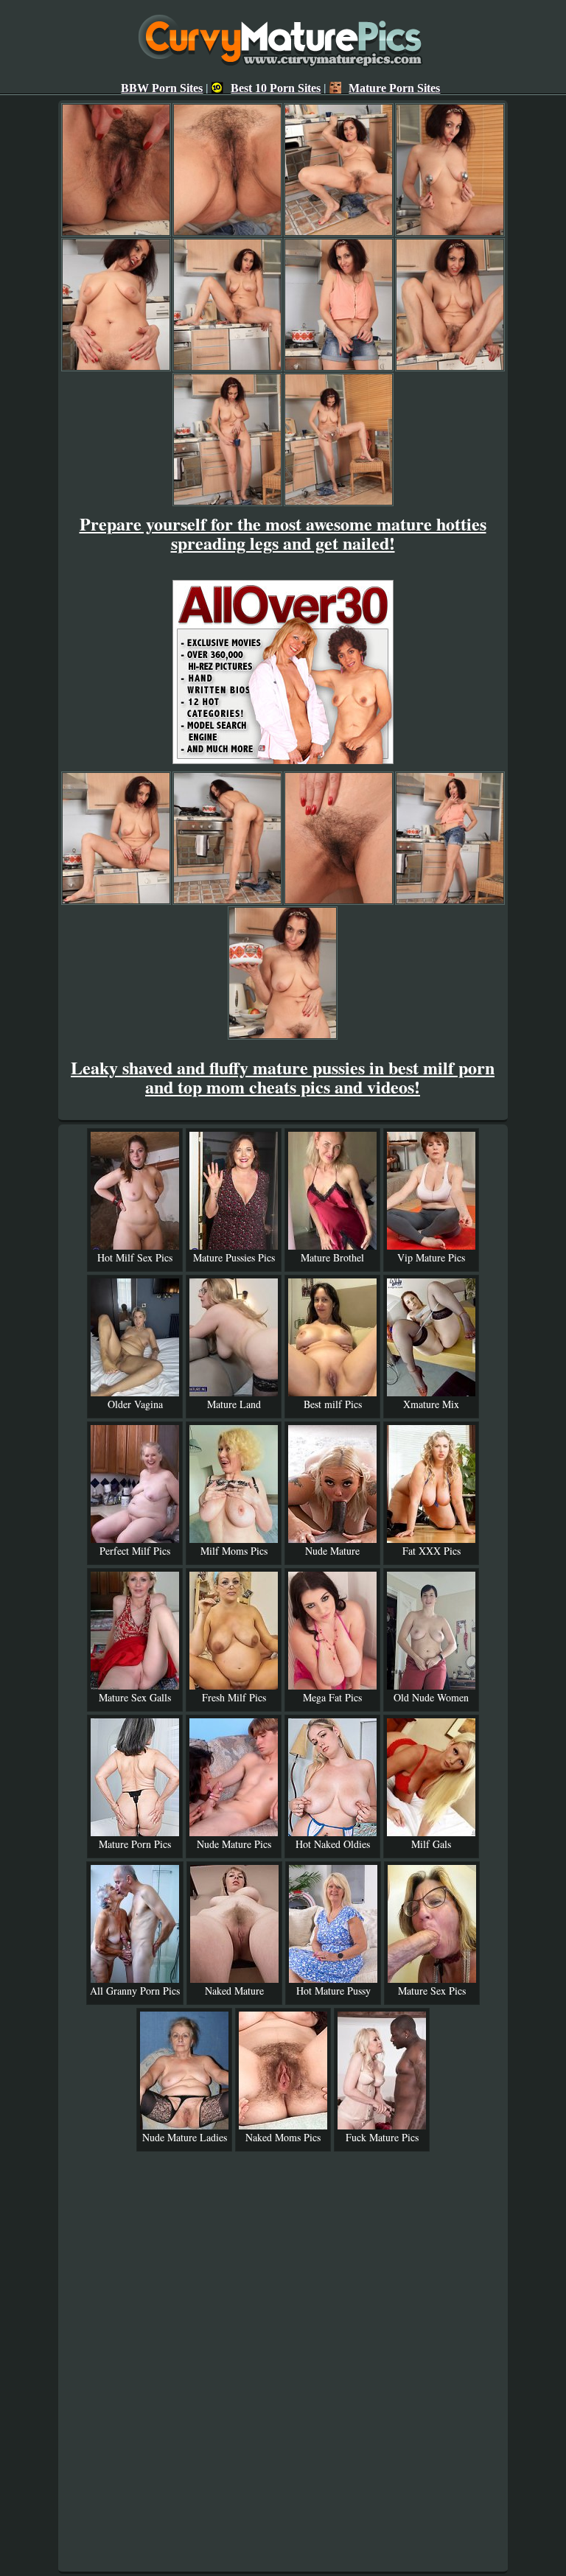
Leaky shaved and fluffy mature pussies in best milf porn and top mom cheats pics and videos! (283, 1077)
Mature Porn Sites (394, 88)
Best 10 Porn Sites (276, 88)
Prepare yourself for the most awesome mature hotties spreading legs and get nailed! (283, 533)
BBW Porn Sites (162, 88)
